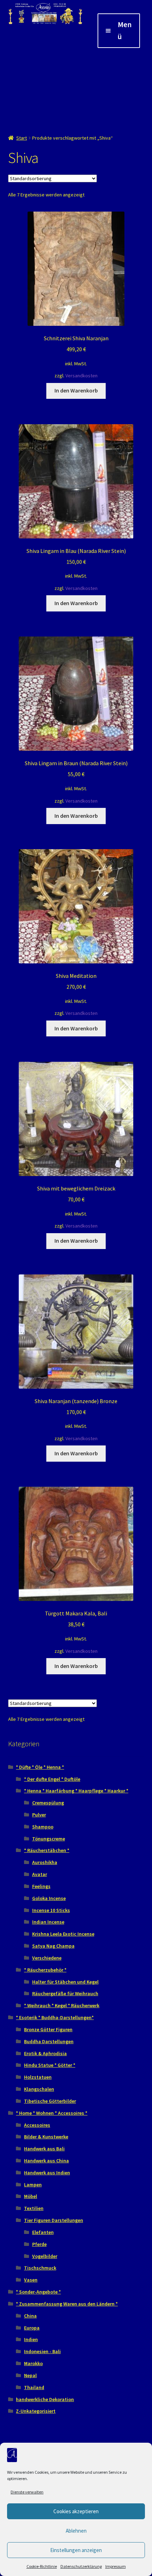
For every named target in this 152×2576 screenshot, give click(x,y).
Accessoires (37, 2125)
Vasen (31, 2280)
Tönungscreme (49, 1839)
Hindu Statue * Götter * (50, 2065)
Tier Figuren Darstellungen (54, 2220)
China (30, 2316)
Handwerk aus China (46, 2161)
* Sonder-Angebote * (38, 2292)
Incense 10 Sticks (51, 1910)
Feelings (41, 1886)
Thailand (34, 2387)
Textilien (34, 2208)
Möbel (31, 2196)
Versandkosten (81, 376)
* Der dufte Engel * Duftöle (52, 1779)
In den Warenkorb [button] (76, 390)
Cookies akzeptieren (76, 2511)
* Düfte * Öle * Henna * (40, 1767)
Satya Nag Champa (53, 1946)
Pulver (39, 1815)
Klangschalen (39, 2089)
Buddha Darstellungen (49, 2041)
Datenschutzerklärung (81, 2566)
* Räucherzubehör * (45, 1970)
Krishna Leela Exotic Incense (63, 1934)
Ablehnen (76, 2531)
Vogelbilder (45, 2256)
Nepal (30, 2375)
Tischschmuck (40, 2268)
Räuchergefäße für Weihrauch (65, 1993)
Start (22, 138)
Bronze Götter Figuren (48, 2029)
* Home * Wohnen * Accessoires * (52, 2113)
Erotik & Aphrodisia (45, 2053)
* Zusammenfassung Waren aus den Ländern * (67, 2304)
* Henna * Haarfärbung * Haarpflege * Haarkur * (76, 1791)
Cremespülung (48, 1803)
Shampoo (43, 1827)
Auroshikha (45, 1862)
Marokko (33, 2363)
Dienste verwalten (27, 2492)
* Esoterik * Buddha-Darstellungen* (55, 2017)
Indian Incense (48, 1922)
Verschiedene (47, 1958)
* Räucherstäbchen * (47, 1850)
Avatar (40, 1874)
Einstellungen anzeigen (76, 2550)
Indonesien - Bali (42, 2351)
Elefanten (43, 2232)
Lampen (33, 2185)
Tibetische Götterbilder (50, 2101)
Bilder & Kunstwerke (46, 2137)
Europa (32, 2328)
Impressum (116, 2566)
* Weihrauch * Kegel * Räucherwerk (62, 2005)
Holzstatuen (38, 2077)
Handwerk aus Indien (47, 2173)
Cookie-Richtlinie (42, 2566)
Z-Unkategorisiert (36, 2411)
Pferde (39, 2244)
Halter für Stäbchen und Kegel (65, 1982)
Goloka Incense (49, 1898)
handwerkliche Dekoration (45, 2399)
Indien (31, 2339)
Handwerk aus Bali (44, 2149)
